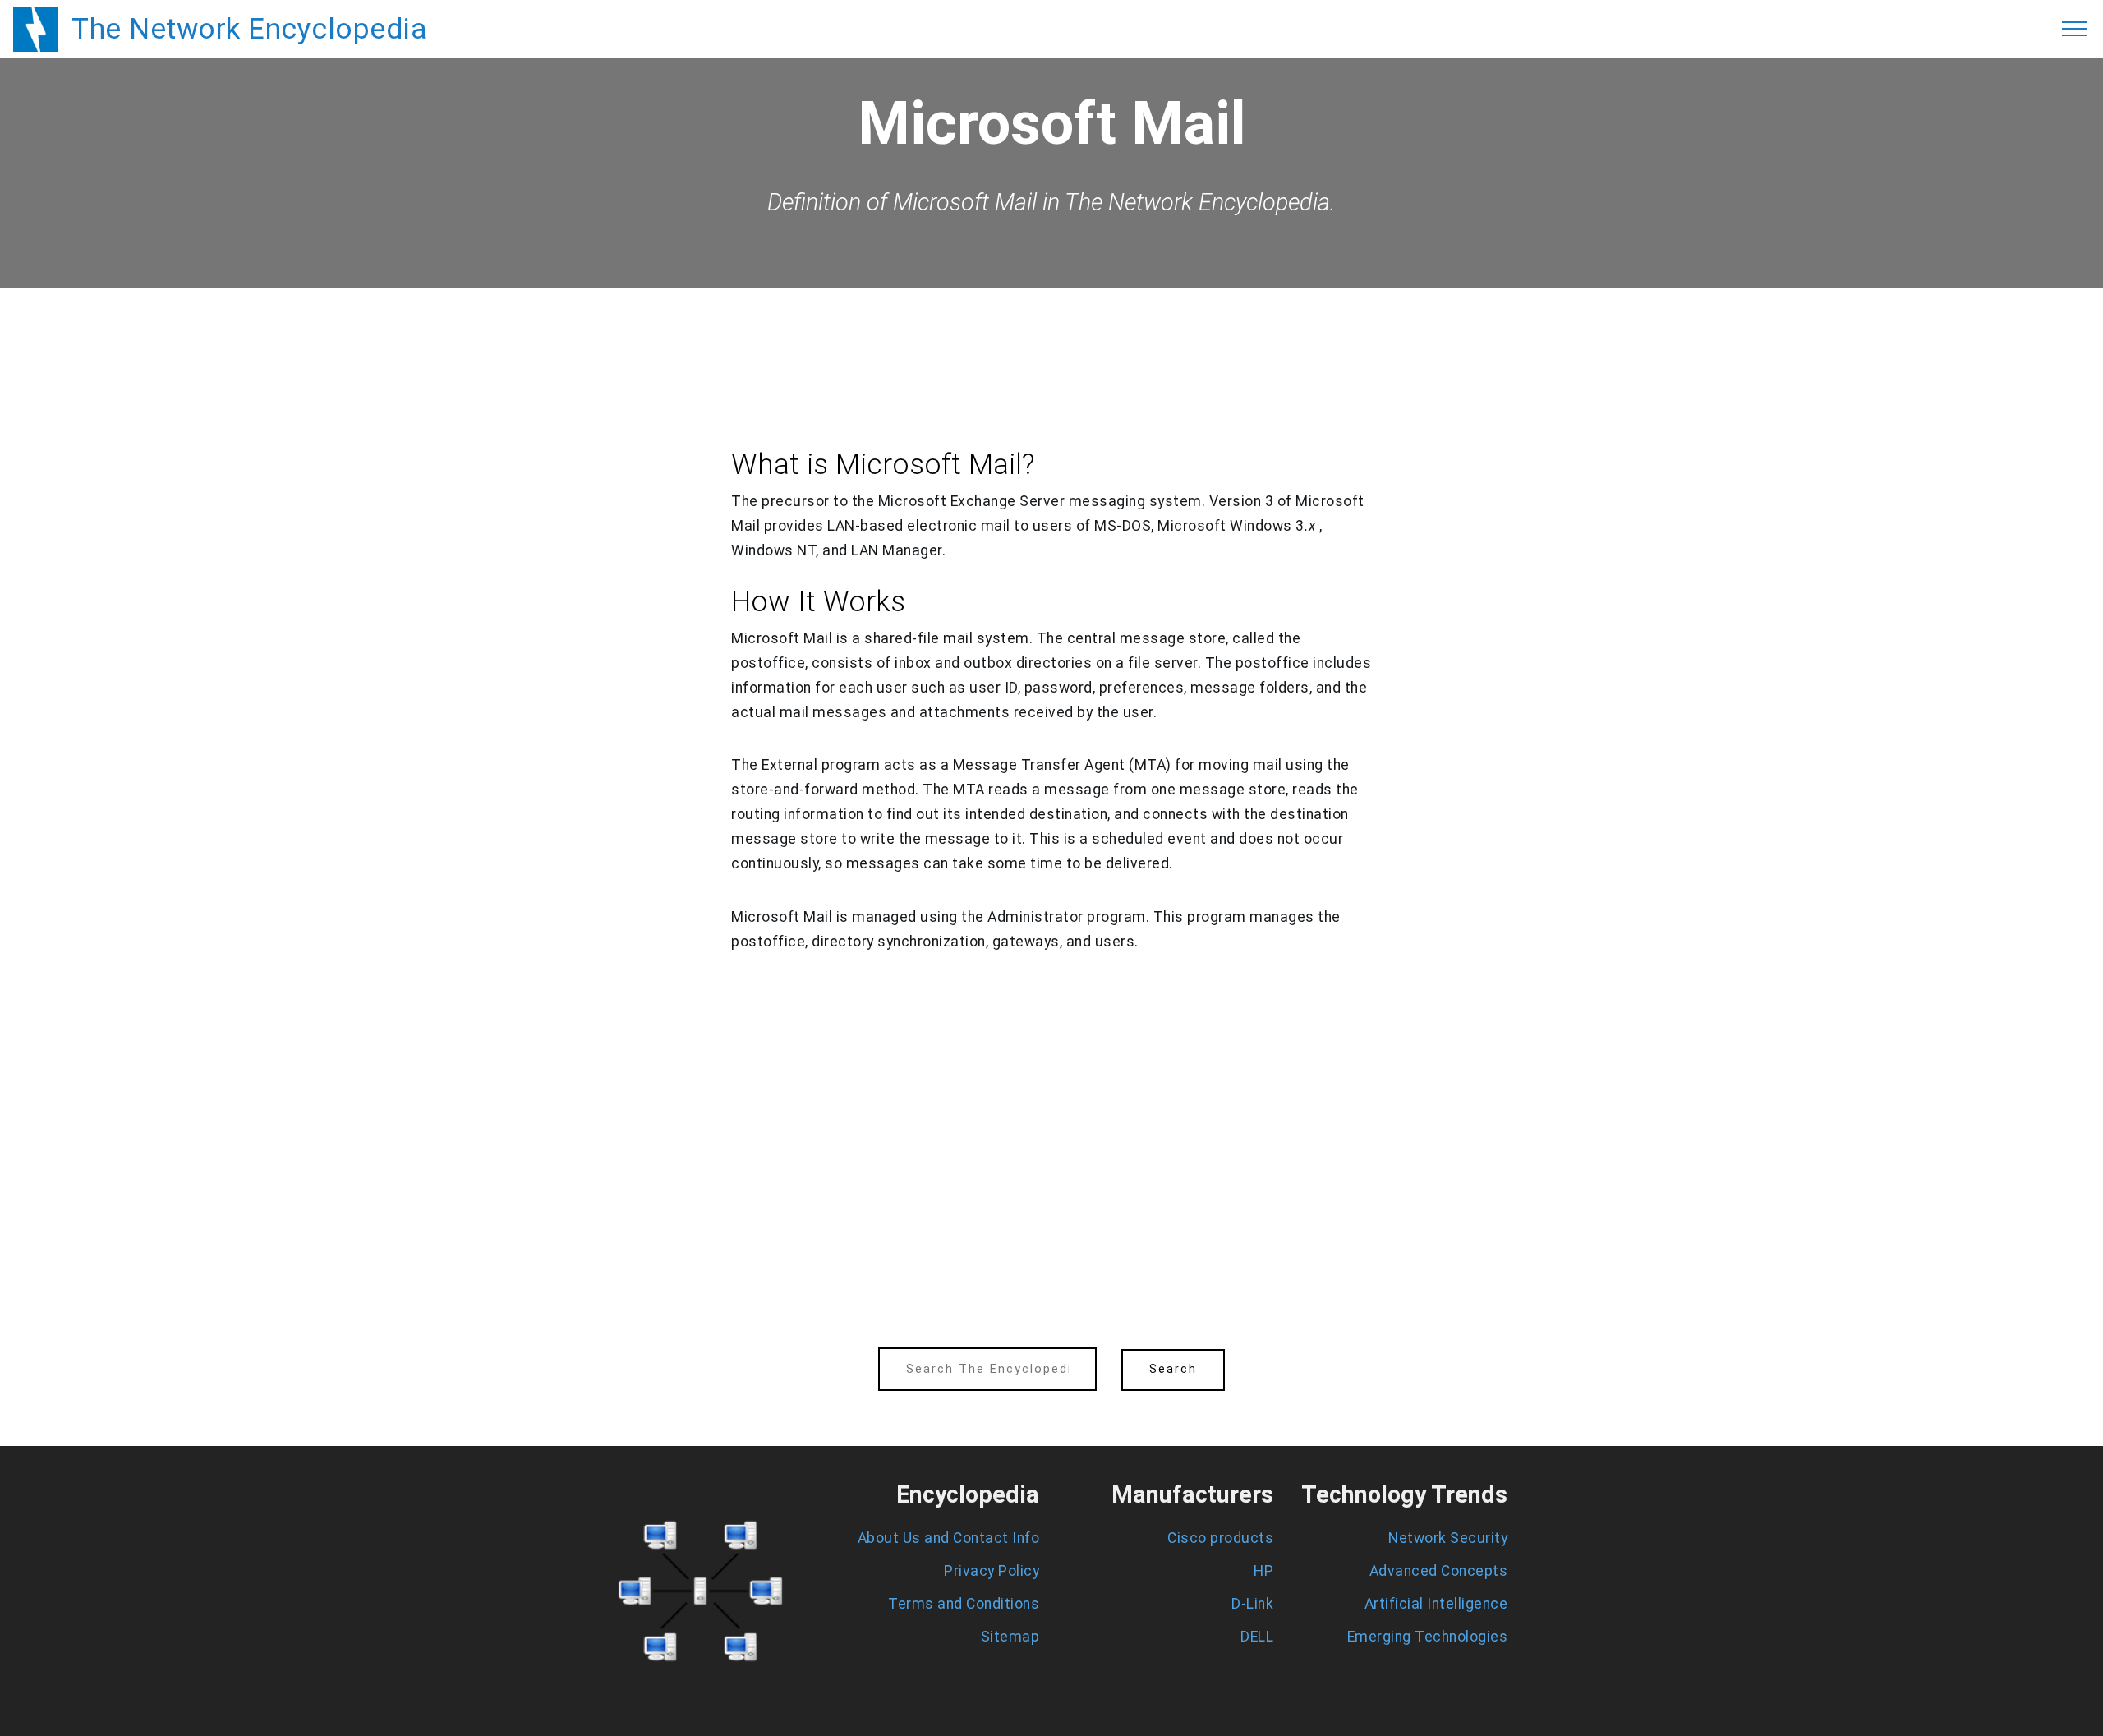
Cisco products (1220, 1538)
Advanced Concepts (1439, 1571)
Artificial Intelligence (1436, 1604)
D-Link (1252, 1604)
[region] (1051, 333)
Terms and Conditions (964, 1604)
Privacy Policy (992, 1571)
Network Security (1448, 1538)
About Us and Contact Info (949, 1538)
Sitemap (1010, 1637)
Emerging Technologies (1428, 1637)
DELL (1257, 1637)
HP (1263, 1571)
